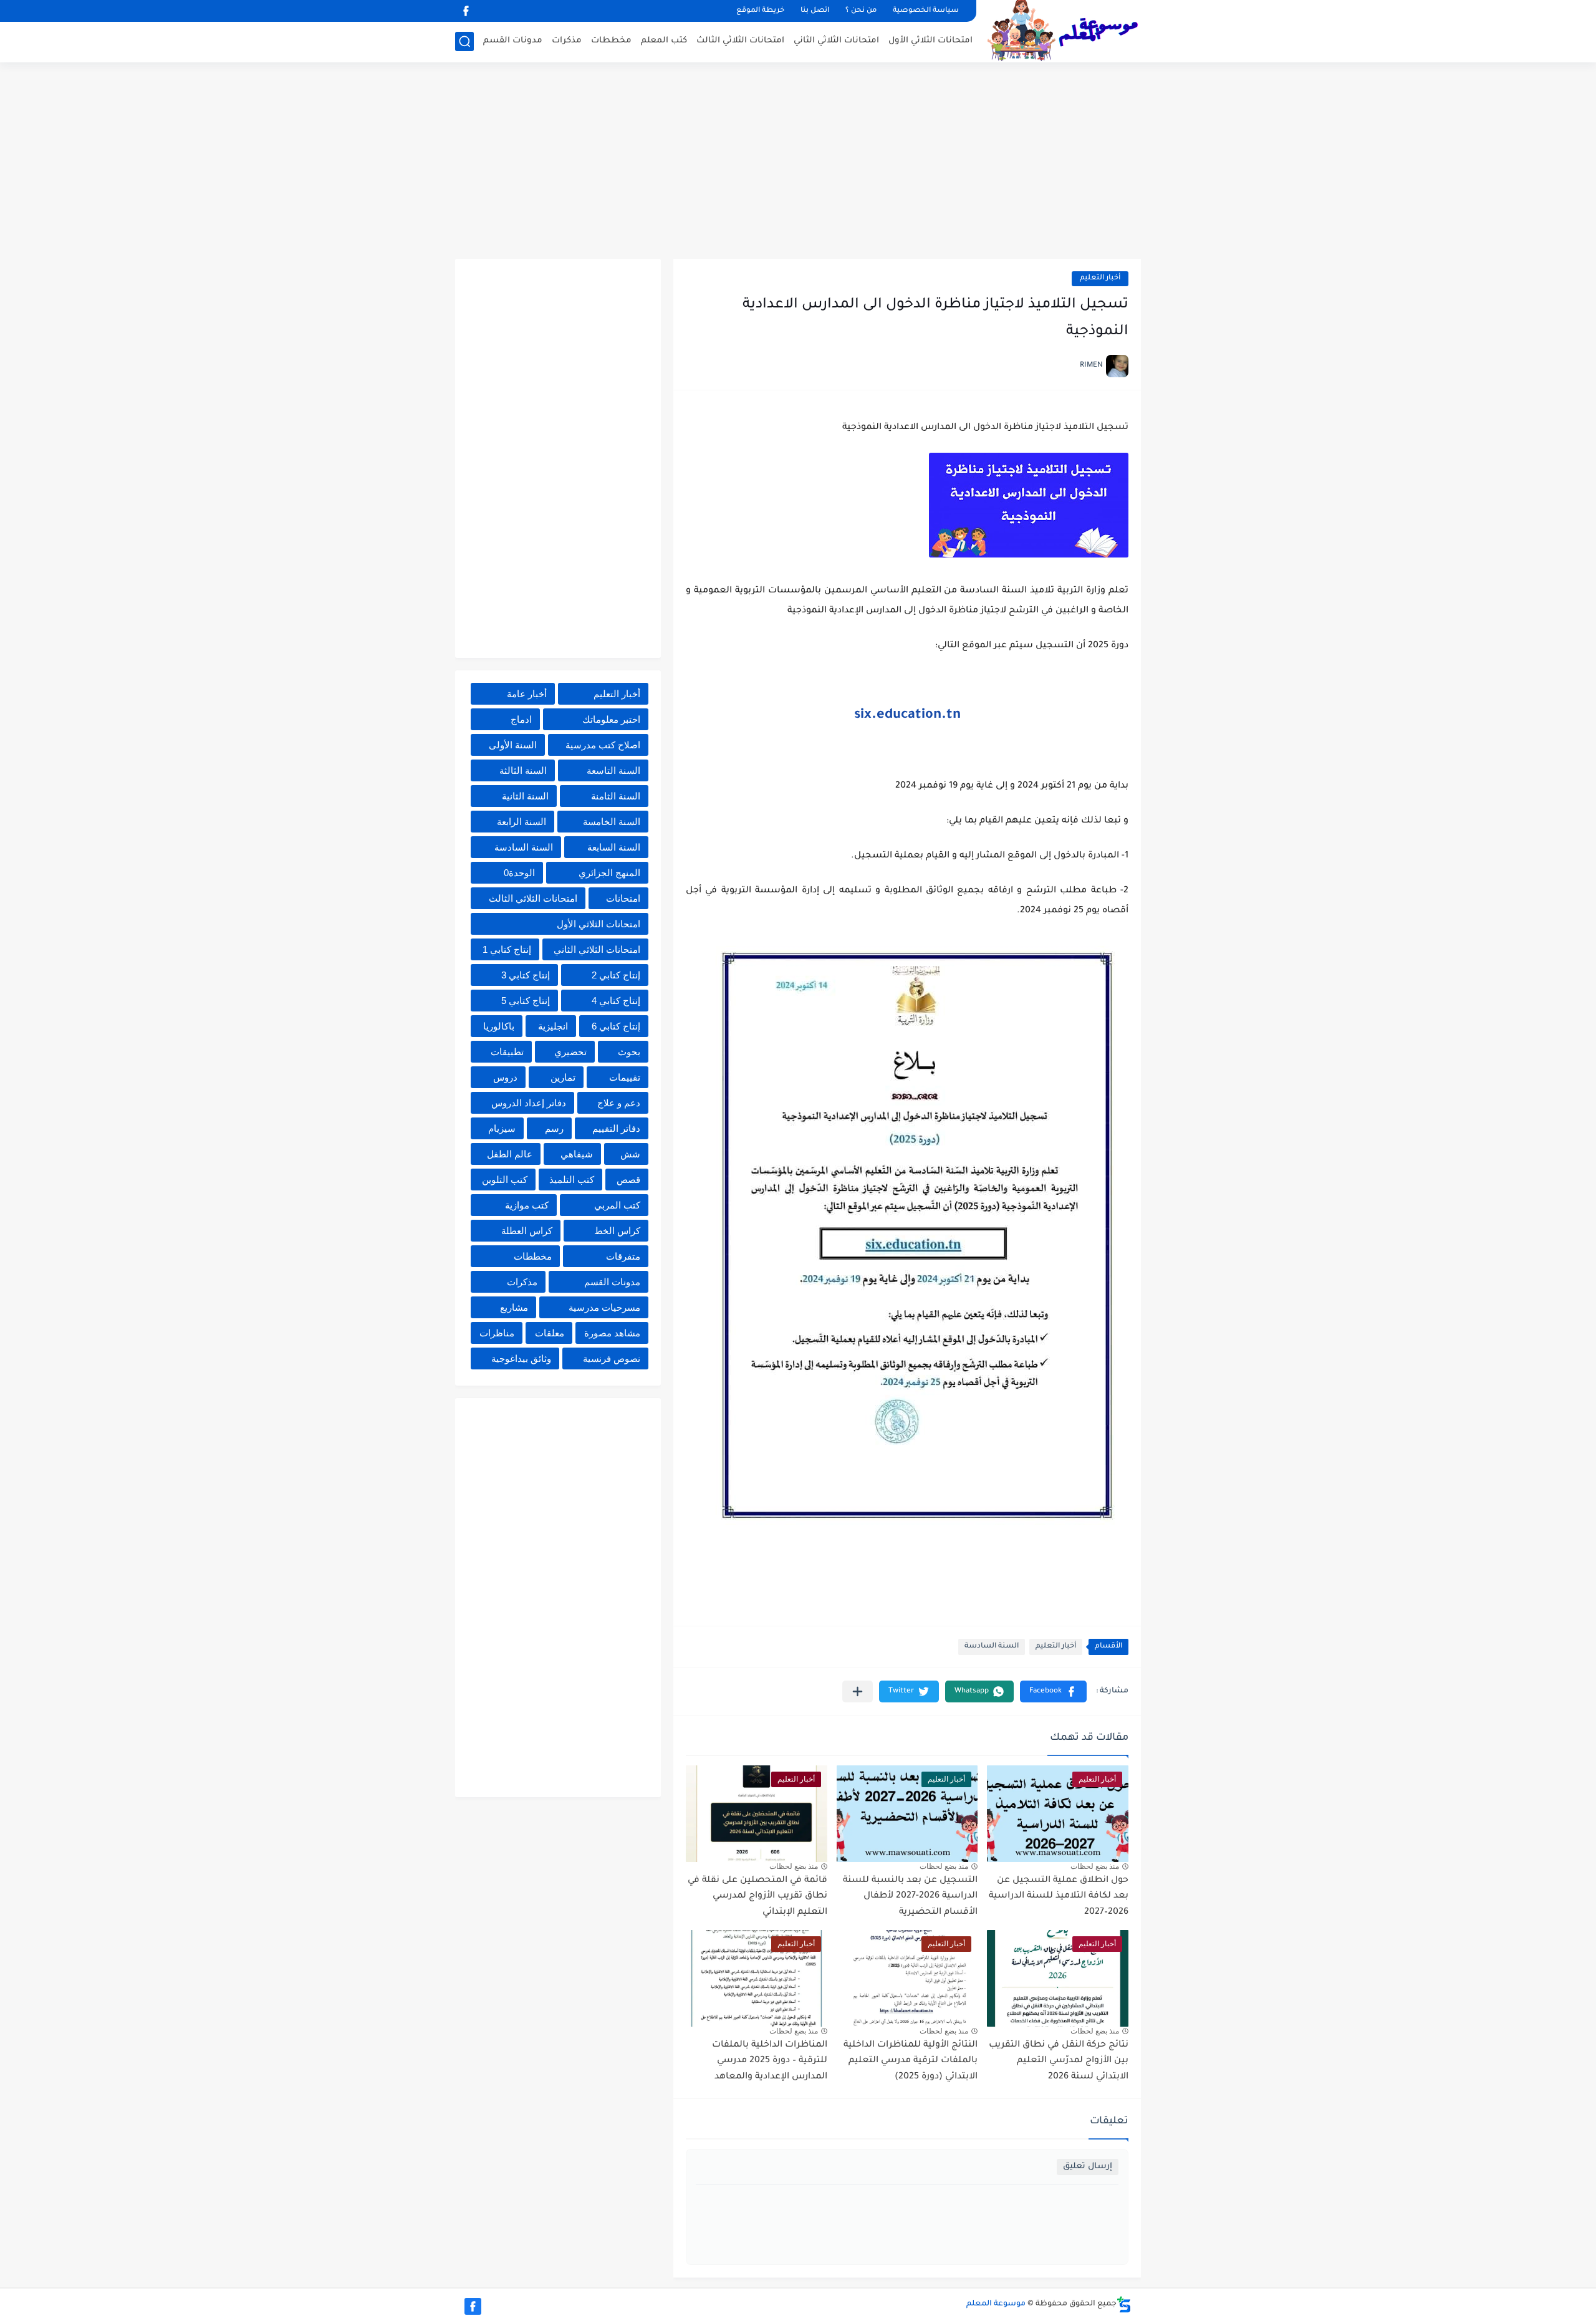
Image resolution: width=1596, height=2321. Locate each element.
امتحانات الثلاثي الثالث (740, 41)
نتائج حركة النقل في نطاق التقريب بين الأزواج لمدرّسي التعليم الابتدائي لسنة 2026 (1059, 2061)
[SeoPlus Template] (1124, 2304)
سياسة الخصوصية (926, 11)
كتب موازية (527, 1205)
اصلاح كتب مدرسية (603, 745)
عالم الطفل (510, 1154)
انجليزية (553, 1026)
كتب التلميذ (572, 1180)
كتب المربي (617, 1205)
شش (630, 1154)
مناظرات (497, 1333)
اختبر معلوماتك (611, 719)
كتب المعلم (664, 41)
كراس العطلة (527, 1231)
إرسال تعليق (1088, 2167)
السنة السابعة (614, 847)
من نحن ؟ (861, 11)
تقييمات (625, 1077)
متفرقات (623, 1256)
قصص (628, 1180)
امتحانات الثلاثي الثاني (836, 41)
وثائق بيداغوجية (521, 1358)
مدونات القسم (513, 41)
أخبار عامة (527, 694)
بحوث (629, 1052)
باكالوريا (499, 1026)
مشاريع (514, 1307)
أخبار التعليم (1100, 278)
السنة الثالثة (523, 770)
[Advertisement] (798, 162)
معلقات (550, 1333)
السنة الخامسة (612, 822)
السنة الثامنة (616, 796)
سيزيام (502, 1128)
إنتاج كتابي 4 (616, 1001)
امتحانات (623, 898)
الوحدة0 (519, 873)
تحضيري (570, 1052)
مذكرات (567, 41)
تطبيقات (507, 1052)
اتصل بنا (815, 11)
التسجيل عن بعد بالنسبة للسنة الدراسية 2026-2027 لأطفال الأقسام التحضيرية (910, 1897)
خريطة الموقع (760, 11)
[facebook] (466, 11)
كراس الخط (617, 1231)
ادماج (521, 719)
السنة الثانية (525, 796)
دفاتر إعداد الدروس (529, 1103)
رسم (554, 1128)
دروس (505, 1077)
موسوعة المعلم (996, 2304)
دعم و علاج (619, 1103)
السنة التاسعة (613, 770)
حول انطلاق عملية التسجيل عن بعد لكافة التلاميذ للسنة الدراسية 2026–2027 (1059, 1897)
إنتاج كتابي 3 (526, 975)
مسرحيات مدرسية (604, 1307)
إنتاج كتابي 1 (507, 949)
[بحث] (464, 41)
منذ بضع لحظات (1095, 1866)
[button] (1053, 1691)
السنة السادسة (992, 1647)
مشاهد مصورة (612, 1333)
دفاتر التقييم (616, 1128)
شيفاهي (577, 1154)
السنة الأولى (513, 745)
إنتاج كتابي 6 (616, 1026)
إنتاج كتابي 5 (526, 1001)
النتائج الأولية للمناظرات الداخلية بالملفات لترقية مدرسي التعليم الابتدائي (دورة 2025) (911, 2061)
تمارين (563, 1077)
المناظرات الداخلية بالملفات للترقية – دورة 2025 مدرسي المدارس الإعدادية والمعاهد (770, 2061)
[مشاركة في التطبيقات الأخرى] (858, 1691)
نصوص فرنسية (612, 1358)
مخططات (611, 41)
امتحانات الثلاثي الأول (930, 41)
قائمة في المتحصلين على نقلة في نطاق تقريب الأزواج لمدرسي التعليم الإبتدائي (757, 1897)
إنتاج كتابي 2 (616, 975)
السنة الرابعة (522, 822)
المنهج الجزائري (609, 873)
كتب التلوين (505, 1180)
